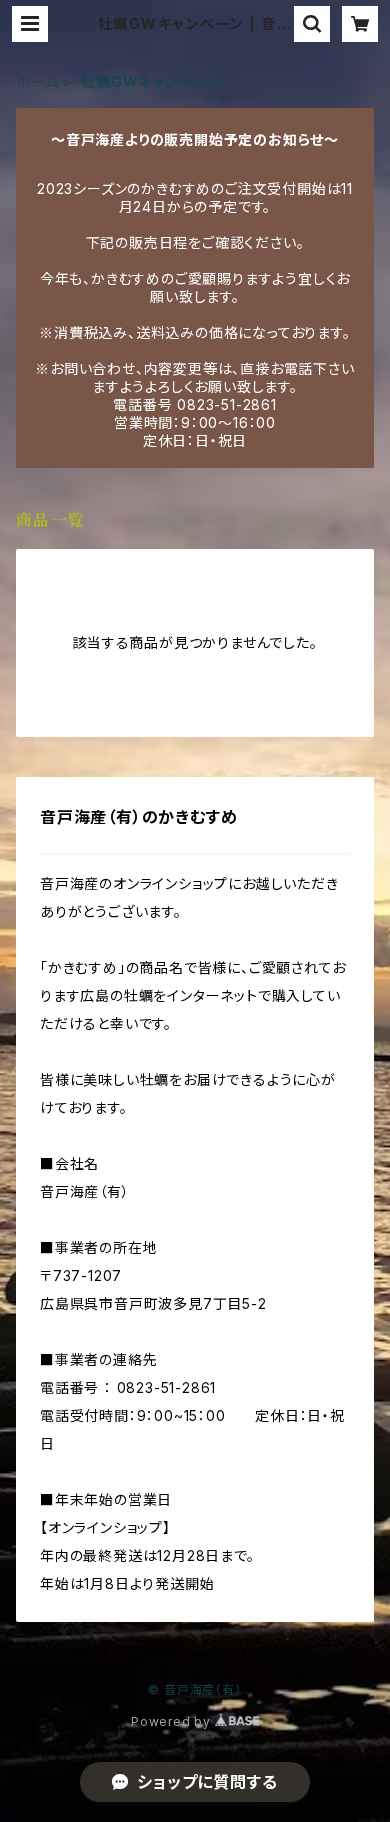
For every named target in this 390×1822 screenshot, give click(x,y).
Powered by (173, 1721)
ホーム (37, 81)
